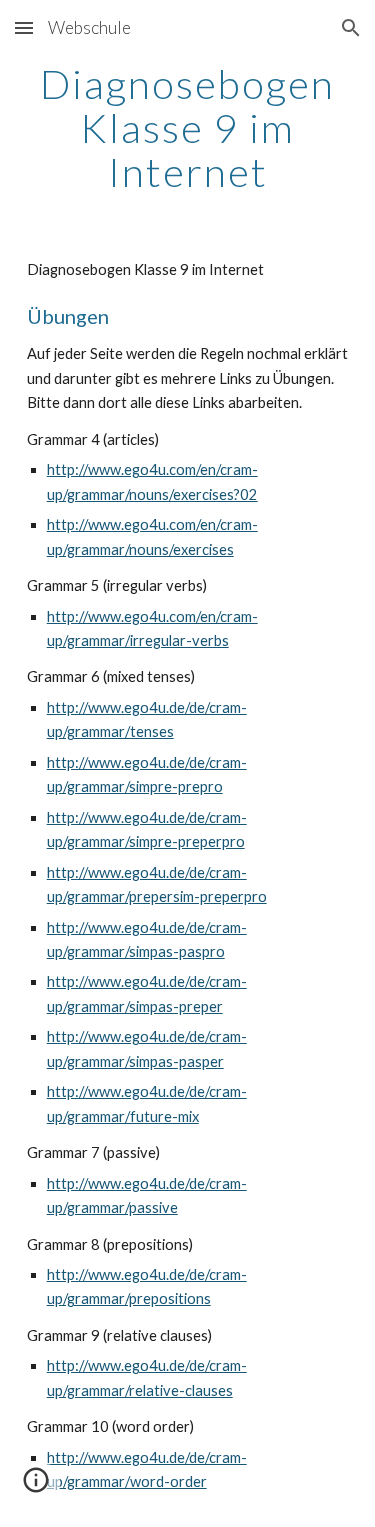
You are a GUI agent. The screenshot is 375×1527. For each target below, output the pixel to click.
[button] (24, 27)
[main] (188, 128)
